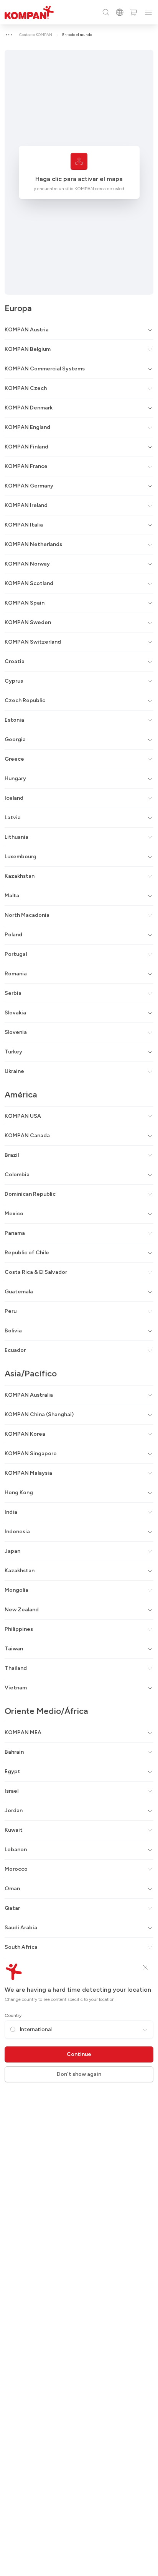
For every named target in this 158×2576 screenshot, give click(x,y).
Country (13, 2015)
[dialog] (79, 1288)
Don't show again (79, 2074)
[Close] (145, 1967)
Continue (79, 2054)
